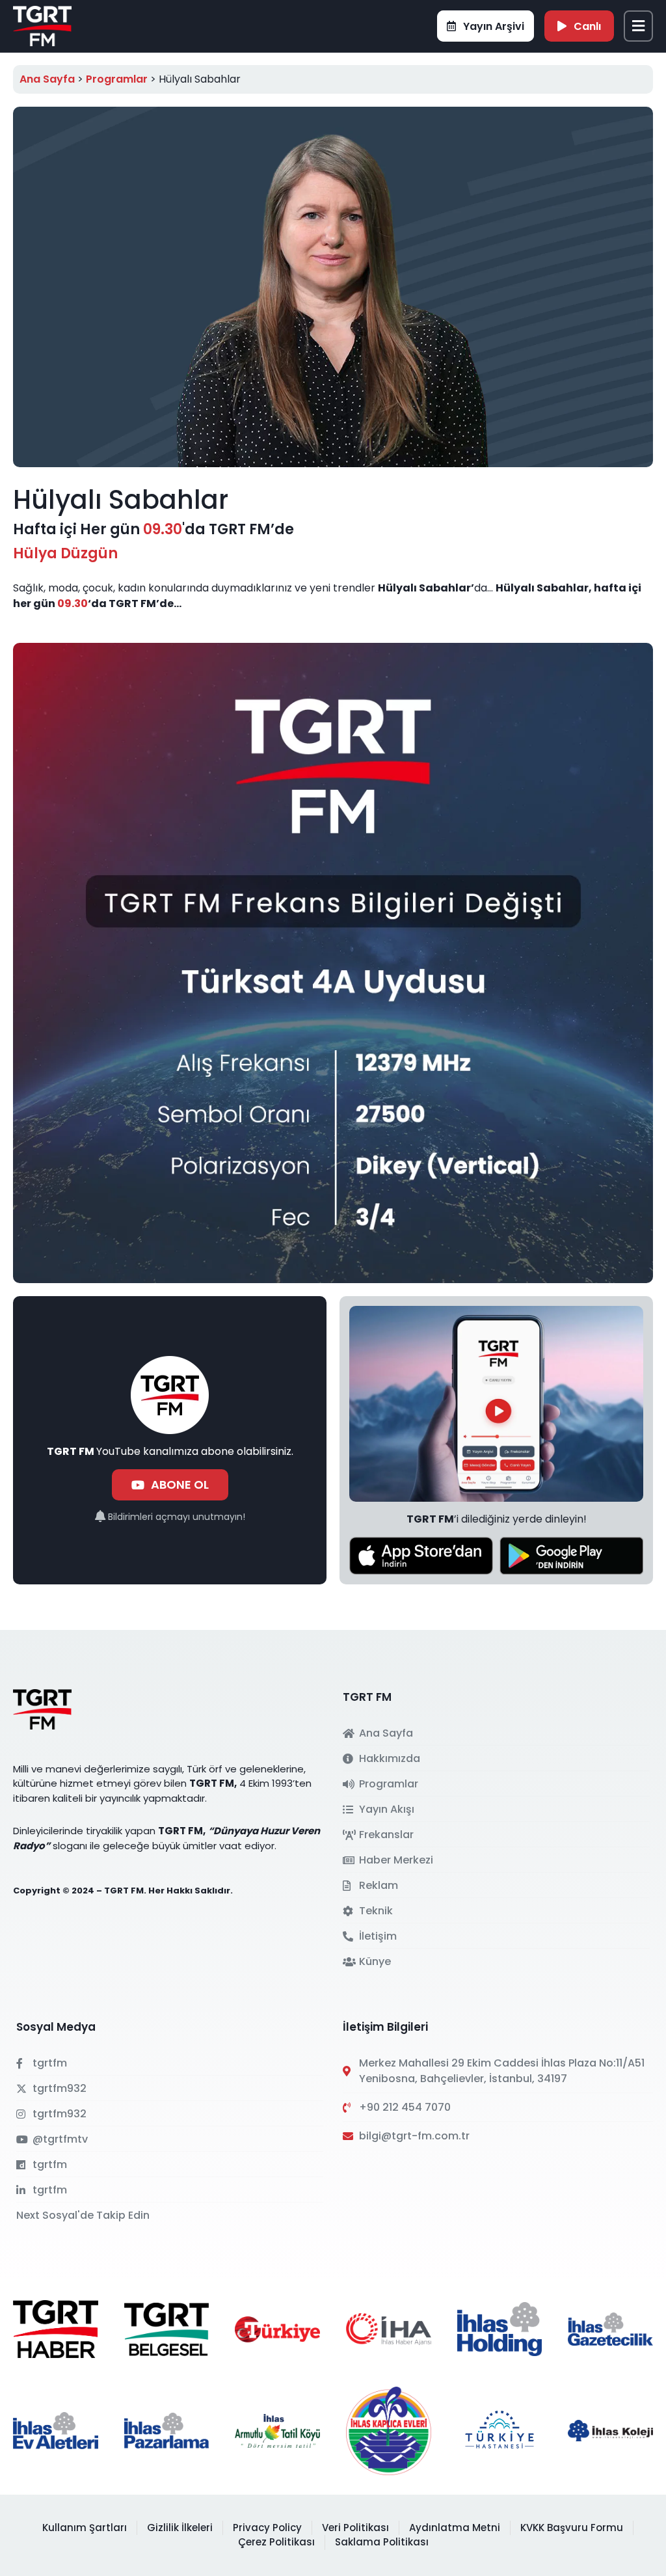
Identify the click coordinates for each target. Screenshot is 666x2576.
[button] (638, 26)
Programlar (117, 79)
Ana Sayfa (47, 79)
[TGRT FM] (42, 25)
